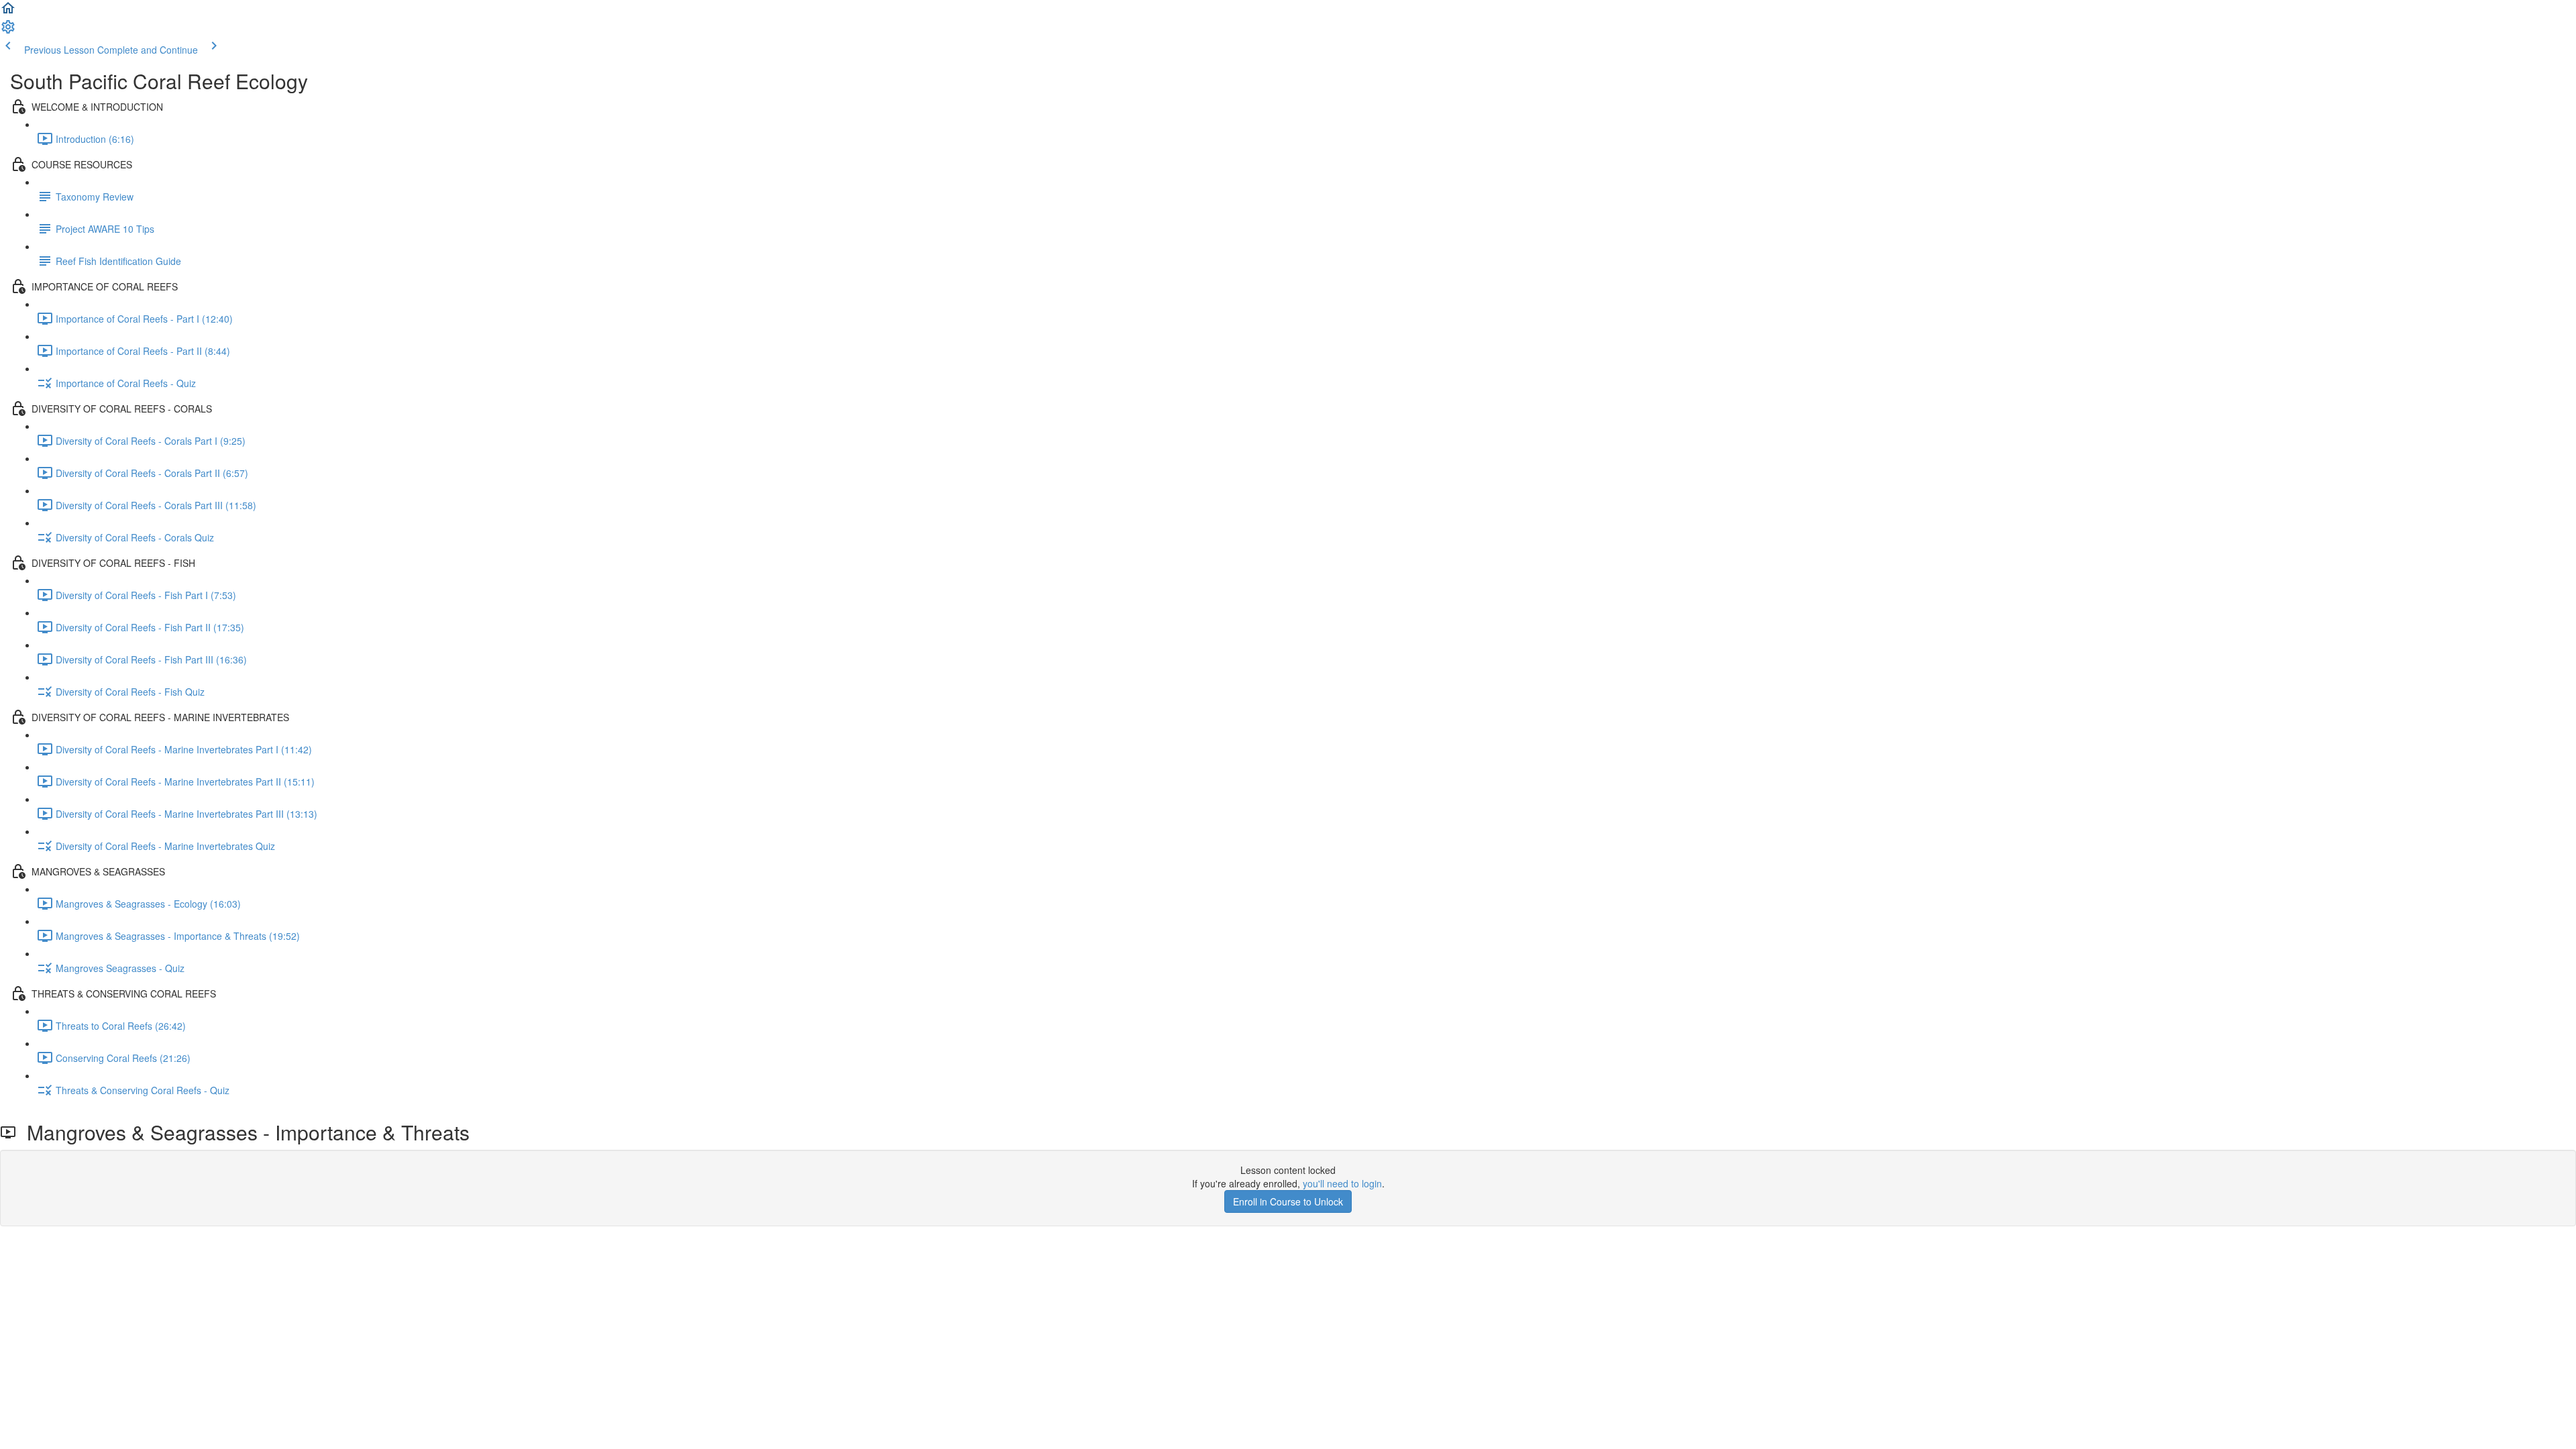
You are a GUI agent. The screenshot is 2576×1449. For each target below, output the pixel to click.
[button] (8, 12)
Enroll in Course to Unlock (1288, 1201)
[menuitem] (8, 31)
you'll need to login (1342, 1183)
